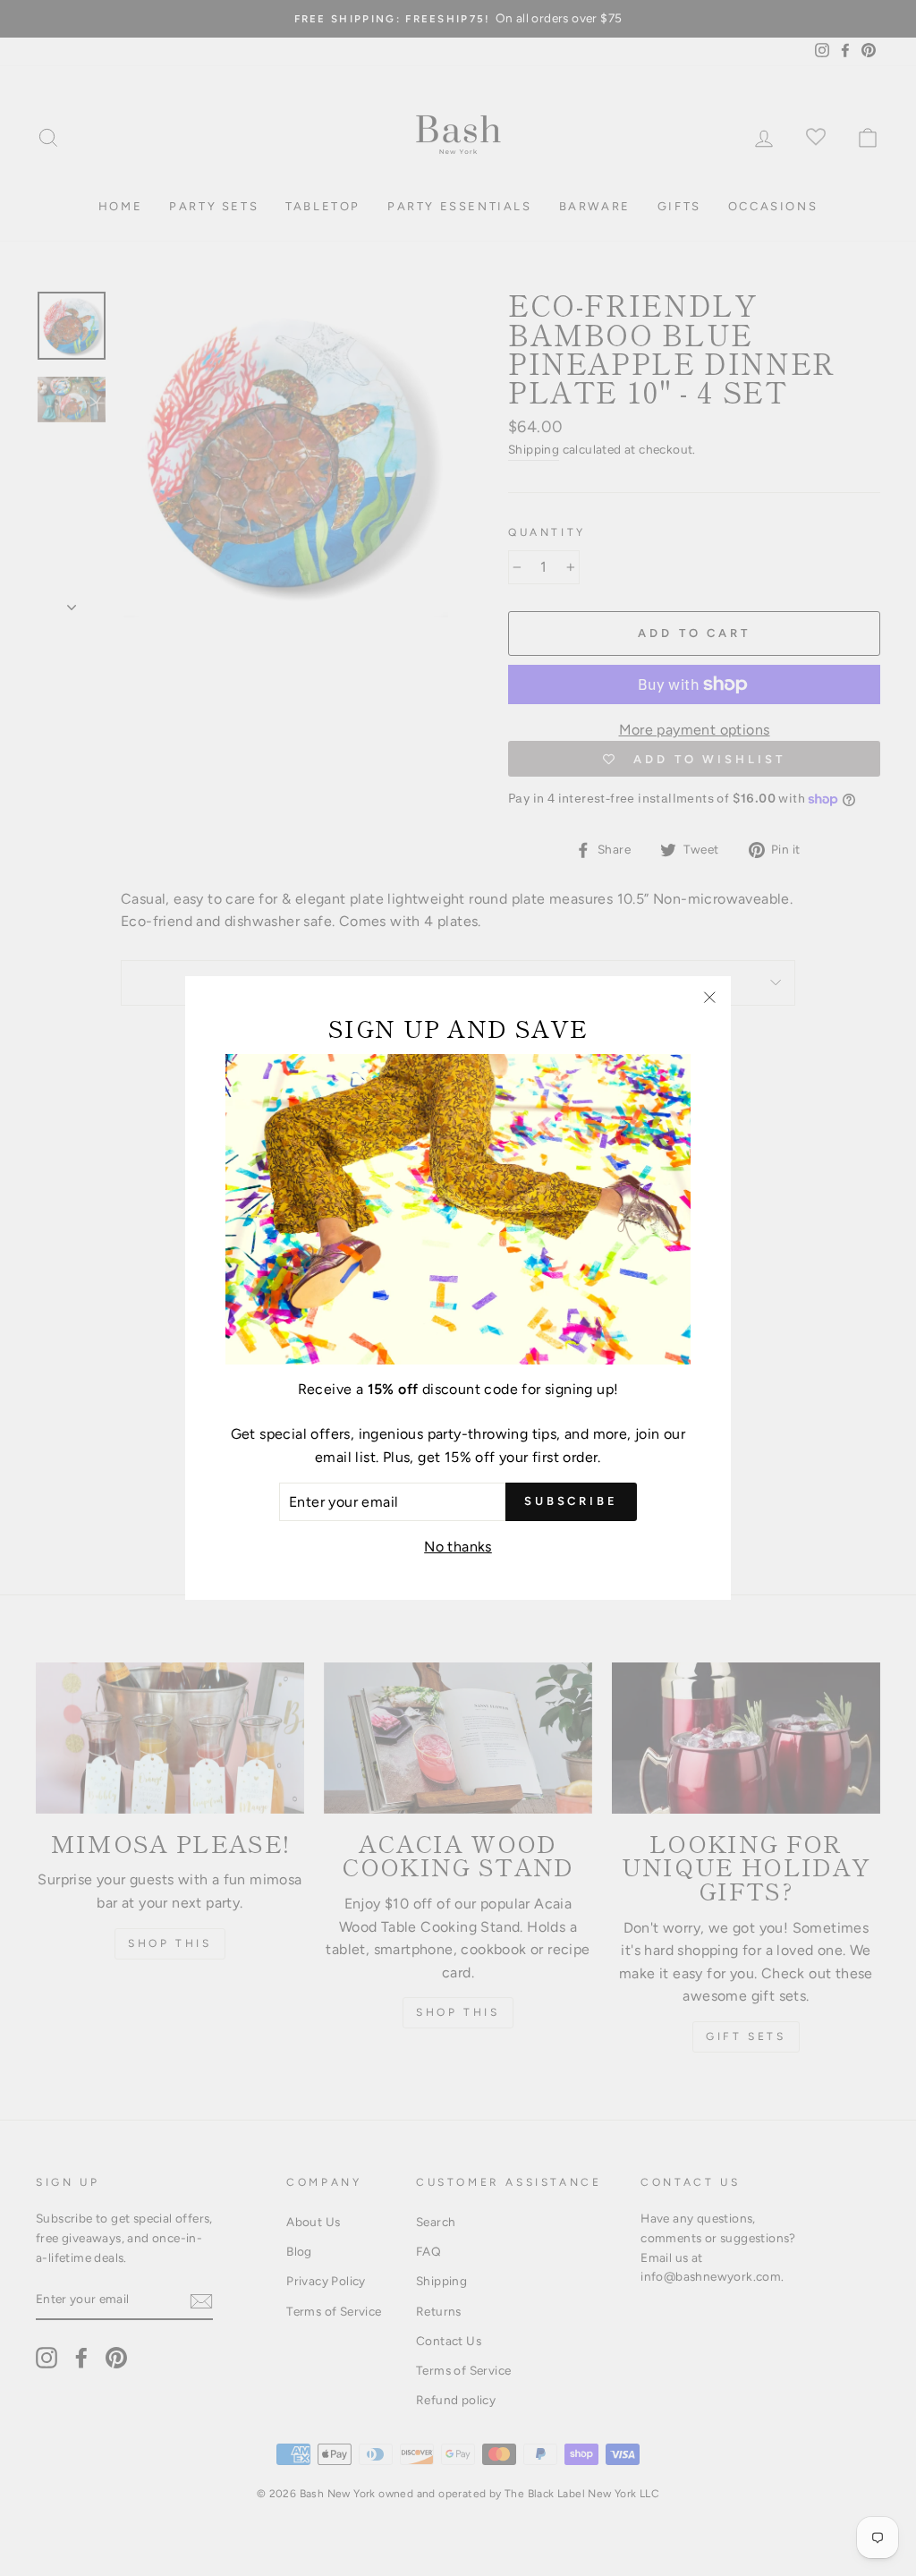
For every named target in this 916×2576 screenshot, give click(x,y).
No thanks (458, 1547)
